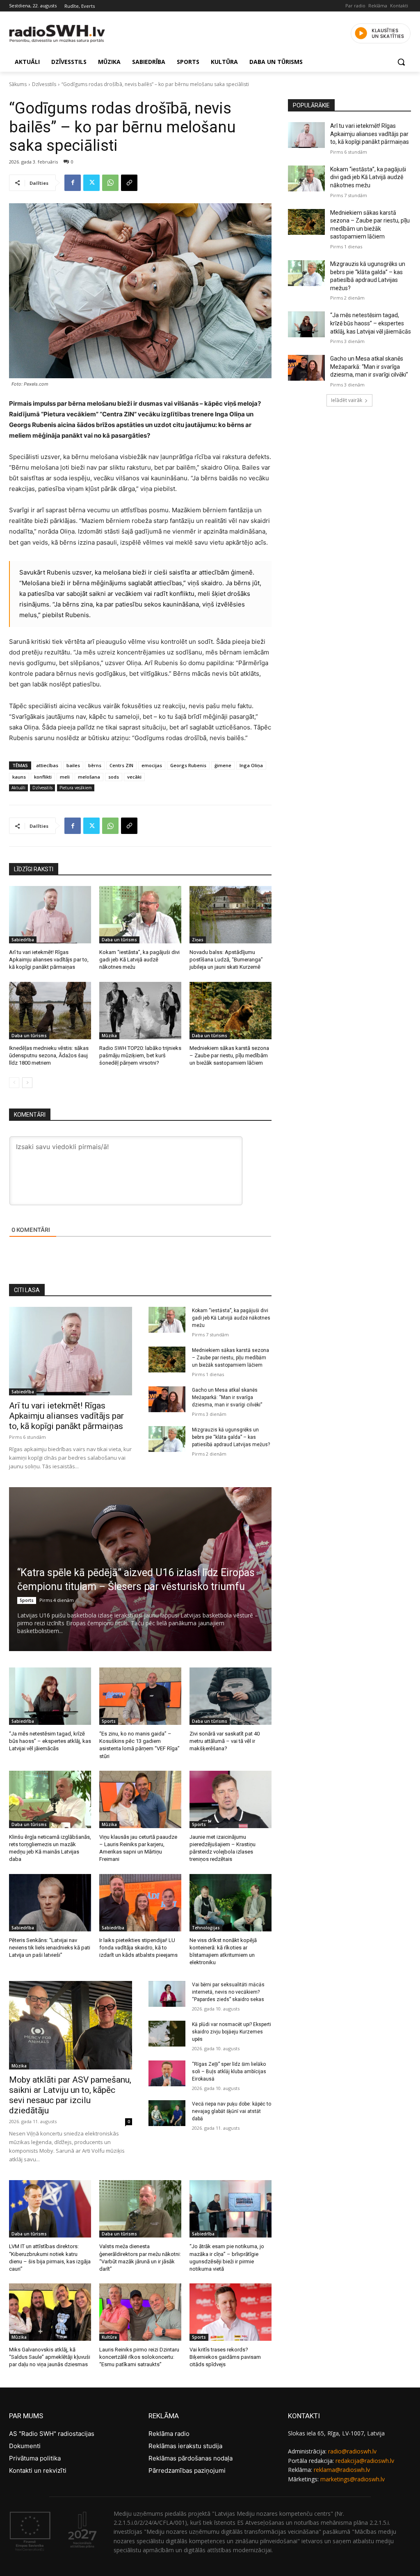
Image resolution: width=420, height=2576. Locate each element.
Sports (27, 1600)
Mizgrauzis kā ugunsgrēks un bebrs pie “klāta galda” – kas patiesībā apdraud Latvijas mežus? (231, 1437)
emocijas (152, 765)
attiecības (47, 765)
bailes (73, 765)
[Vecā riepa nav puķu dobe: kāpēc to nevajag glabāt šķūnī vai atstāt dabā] (167, 2113)
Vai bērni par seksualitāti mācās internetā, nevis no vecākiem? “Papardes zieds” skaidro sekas (228, 1992)
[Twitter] (91, 183)
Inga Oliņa (251, 765)
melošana (89, 777)
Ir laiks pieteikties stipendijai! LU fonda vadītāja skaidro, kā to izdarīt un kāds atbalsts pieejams (138, 1948)
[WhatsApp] (110, 183)
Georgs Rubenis (188, 765)
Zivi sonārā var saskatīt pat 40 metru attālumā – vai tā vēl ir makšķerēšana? (225, 1741)
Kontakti (399, 6)
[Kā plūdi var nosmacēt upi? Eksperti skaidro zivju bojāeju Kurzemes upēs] (167, 2034)
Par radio (355, 6)
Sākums (18, 84)
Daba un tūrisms (119, 940)
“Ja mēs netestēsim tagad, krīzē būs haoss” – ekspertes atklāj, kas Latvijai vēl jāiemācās (50, 1741)
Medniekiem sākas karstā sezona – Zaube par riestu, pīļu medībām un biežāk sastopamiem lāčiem (229, 1055)
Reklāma (378, 6)
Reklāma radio (169, 2434)
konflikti (43, 777)
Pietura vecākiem (76, 788)
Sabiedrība (23, 940)
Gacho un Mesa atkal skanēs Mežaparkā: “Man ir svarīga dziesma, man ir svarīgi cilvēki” (227, 1397)
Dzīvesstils (44, 84)
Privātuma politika (35, 2458)
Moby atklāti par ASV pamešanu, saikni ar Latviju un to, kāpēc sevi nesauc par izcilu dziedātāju (70, 2095)
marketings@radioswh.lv (353, 2479)
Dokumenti (25, 2446)
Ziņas (198, 940)
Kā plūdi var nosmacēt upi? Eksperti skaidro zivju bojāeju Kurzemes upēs (232, 2032)
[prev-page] (14, 1083)
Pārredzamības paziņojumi (187, 2470)
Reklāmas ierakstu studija (185, 2446)
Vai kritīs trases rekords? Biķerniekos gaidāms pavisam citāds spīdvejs (225, 2357)
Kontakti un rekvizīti (38, 2470)
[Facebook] (73, 183)
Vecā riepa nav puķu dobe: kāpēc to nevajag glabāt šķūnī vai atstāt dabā (232, 2111)
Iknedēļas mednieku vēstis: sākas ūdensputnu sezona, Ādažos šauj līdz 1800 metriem (49, 1055)
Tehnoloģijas (206, 1928)
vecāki (134, 777)
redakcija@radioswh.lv (365, 2461)
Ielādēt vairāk (347, 400)
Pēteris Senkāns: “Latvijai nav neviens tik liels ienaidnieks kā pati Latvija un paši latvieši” (50, 1948)
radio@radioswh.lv (352, 2451)
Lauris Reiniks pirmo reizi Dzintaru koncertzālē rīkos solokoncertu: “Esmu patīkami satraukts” (139, 2357)
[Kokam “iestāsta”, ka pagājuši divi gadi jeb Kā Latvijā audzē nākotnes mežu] (140, 915)
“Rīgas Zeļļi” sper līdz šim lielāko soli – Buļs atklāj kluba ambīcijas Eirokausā (229, 2072)
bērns (95, 765)
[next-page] (27, 1083)
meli (65, 777)
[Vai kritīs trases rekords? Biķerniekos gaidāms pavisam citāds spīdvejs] (231, 2312)
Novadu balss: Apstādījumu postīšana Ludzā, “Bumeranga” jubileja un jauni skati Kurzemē (226, 960)
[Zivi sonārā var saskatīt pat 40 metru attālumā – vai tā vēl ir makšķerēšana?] (231, 1696)
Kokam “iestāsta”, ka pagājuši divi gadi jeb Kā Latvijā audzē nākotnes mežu (139, 960)
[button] (401, 62)
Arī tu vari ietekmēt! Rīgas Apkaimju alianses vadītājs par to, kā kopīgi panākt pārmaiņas (49, 960)
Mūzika (109, 1036)
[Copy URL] (129, 183)
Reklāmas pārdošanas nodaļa (191, 2458)
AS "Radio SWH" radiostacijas (52, 2434)
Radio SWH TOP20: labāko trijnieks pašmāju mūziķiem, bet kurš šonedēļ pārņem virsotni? (140, 1055)
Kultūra (109, 2337)
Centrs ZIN (121, 765)
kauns (19, 777)
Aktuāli (18, 788)
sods (114, 777)
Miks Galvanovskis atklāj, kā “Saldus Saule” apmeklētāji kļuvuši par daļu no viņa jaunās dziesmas (50, 2357)
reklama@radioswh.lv (342, 2470)
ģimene (223, 765)
